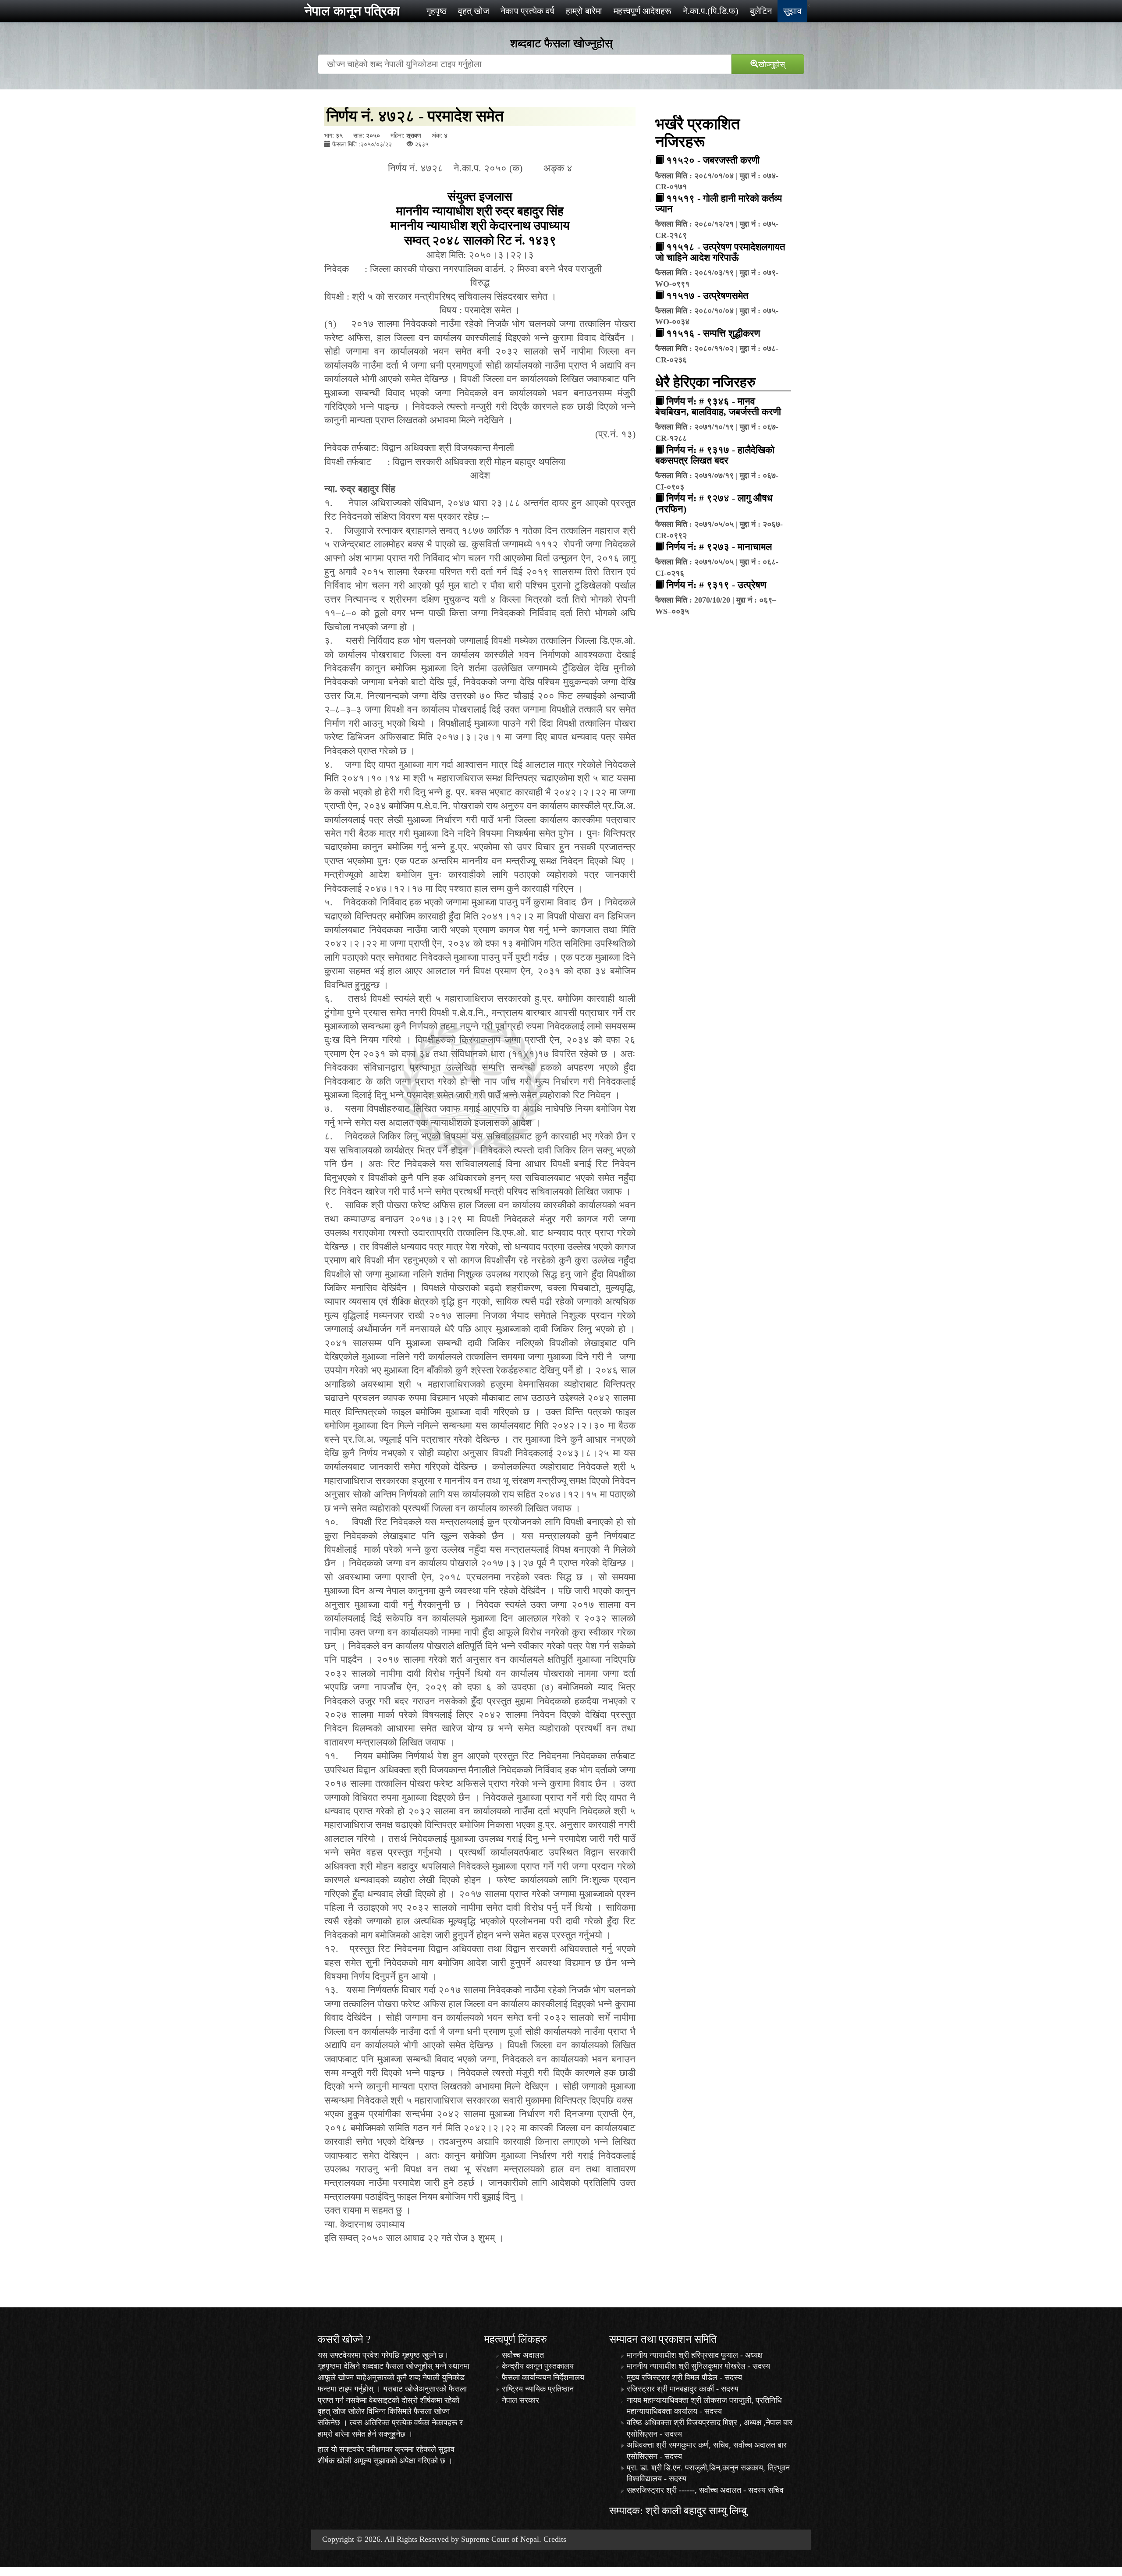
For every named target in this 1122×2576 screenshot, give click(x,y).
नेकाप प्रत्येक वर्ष (527, 11)
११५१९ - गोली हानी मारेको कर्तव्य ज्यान (719, 204)
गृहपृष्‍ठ (437, 11)
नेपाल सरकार (520, 2400)
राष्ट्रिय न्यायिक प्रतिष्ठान (538, 2389)
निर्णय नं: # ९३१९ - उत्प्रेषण (716, 585)
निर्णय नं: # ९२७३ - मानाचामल (719, 547)
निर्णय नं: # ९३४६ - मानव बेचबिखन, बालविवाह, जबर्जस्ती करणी (718, 406)
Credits (555, 2539)
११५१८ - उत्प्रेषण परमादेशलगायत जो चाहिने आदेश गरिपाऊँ (720, 252)
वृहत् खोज (474, 11)
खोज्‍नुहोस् (772, 64)
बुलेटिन (761, 11)
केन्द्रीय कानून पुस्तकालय (538, 2366)
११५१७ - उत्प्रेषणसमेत (707, 296)
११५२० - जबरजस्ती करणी (713, 160)
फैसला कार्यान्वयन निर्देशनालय (543, 2377)
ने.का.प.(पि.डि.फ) (711, 11)
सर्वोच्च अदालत (523, 2355)
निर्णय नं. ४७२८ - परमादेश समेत (415, 116)
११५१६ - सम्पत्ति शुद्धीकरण (713, 333)
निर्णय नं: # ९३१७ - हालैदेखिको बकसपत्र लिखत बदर (715, 455)
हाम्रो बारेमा (584, 11)
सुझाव (792, 11)
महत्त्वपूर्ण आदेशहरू (643, 11)
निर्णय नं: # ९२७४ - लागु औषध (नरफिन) (714, 503)
